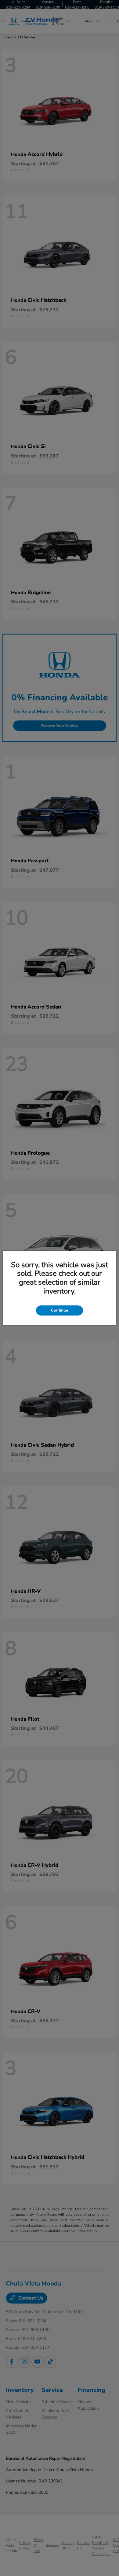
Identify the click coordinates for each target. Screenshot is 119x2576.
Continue (60, 1310)
